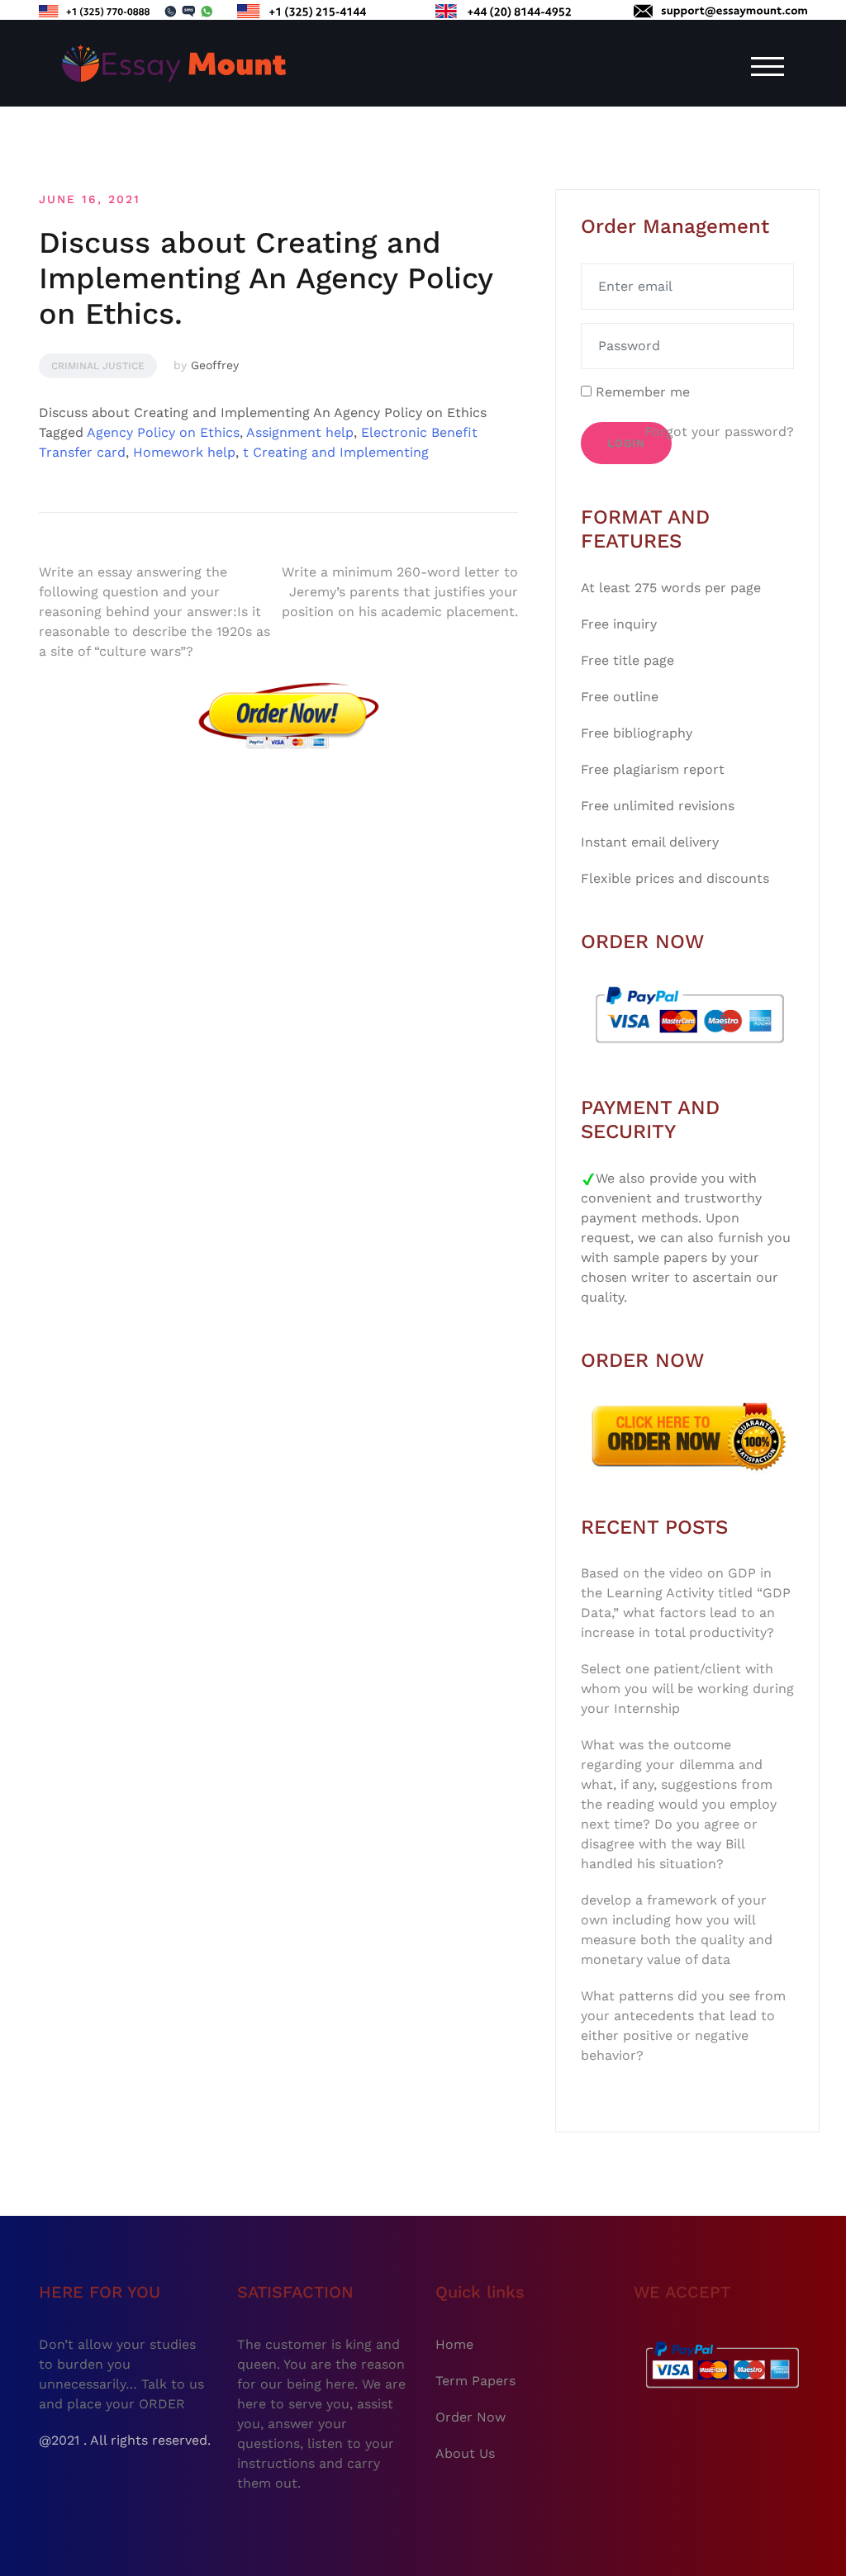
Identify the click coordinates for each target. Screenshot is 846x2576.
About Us (465, 2453)
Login (626, 443)
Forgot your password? (719, 432)
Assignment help (300, 432)
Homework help (184, 452)
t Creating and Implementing (336, 452)
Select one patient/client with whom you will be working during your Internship (687, 1689)
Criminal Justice (98, 366)
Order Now (471, 2417)
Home (454, 2344)
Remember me (641, 392)
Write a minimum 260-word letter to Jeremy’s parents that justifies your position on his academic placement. (400, 592)
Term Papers (475, 2381)
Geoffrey (215, 365)
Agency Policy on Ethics (163, 432)
